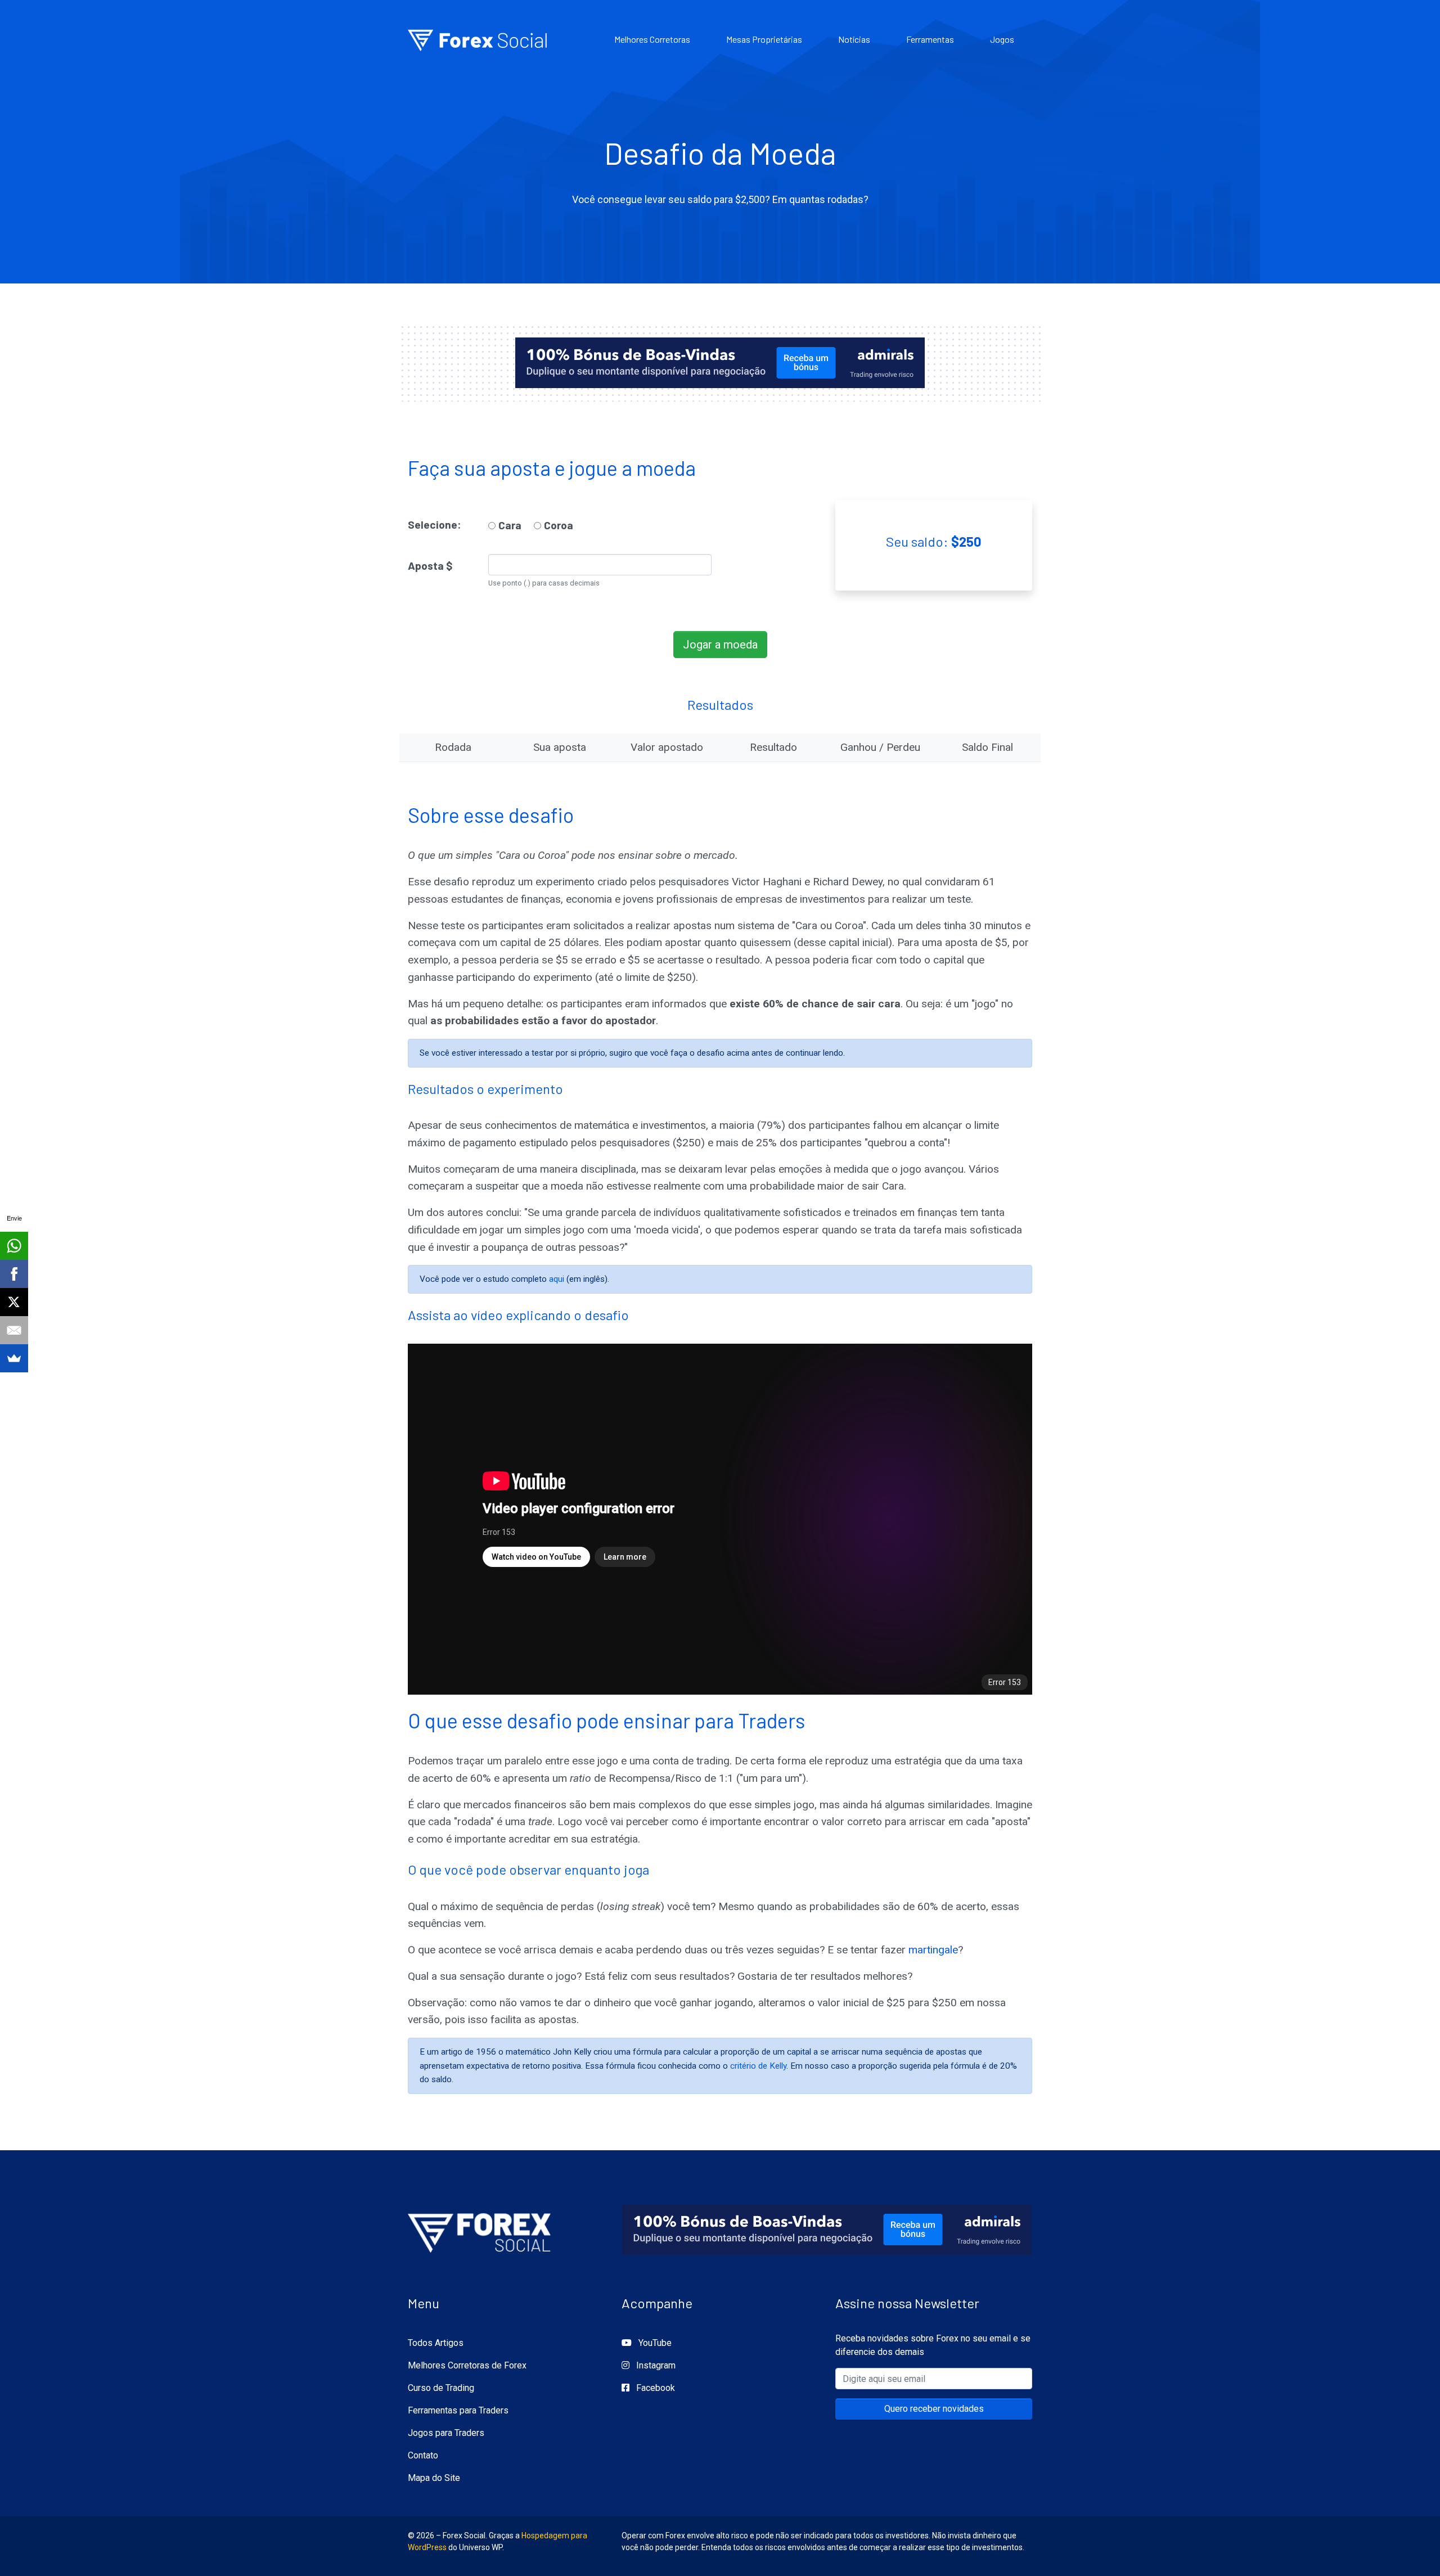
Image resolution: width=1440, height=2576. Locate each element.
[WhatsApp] (14, 1246)
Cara (510, 525)
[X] (14, 1302)
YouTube (654, 2343)
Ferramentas (930, 39)
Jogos (1002, 39)
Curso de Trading (441, 2388)
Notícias (854, 39)
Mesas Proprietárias (764, 39)
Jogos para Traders (446, 2433)
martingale (933, 1950)
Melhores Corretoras (652, 39)
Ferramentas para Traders (458, 2410)
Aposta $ (430, 566)
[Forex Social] (480, 2230)
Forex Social (478, 39)
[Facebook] (14, 1274)
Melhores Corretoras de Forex (467, 2365)
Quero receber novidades (934, 2409)
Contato (423, 2455)
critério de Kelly (758, 2066)
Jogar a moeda (720, 645)
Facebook (654, 2388)
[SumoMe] (14, 1358)
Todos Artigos (436, 2343)
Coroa (559, 525)
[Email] (14, 1330)
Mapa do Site (434, 2478)
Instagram (655, 2365)
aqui (557, 1279)
